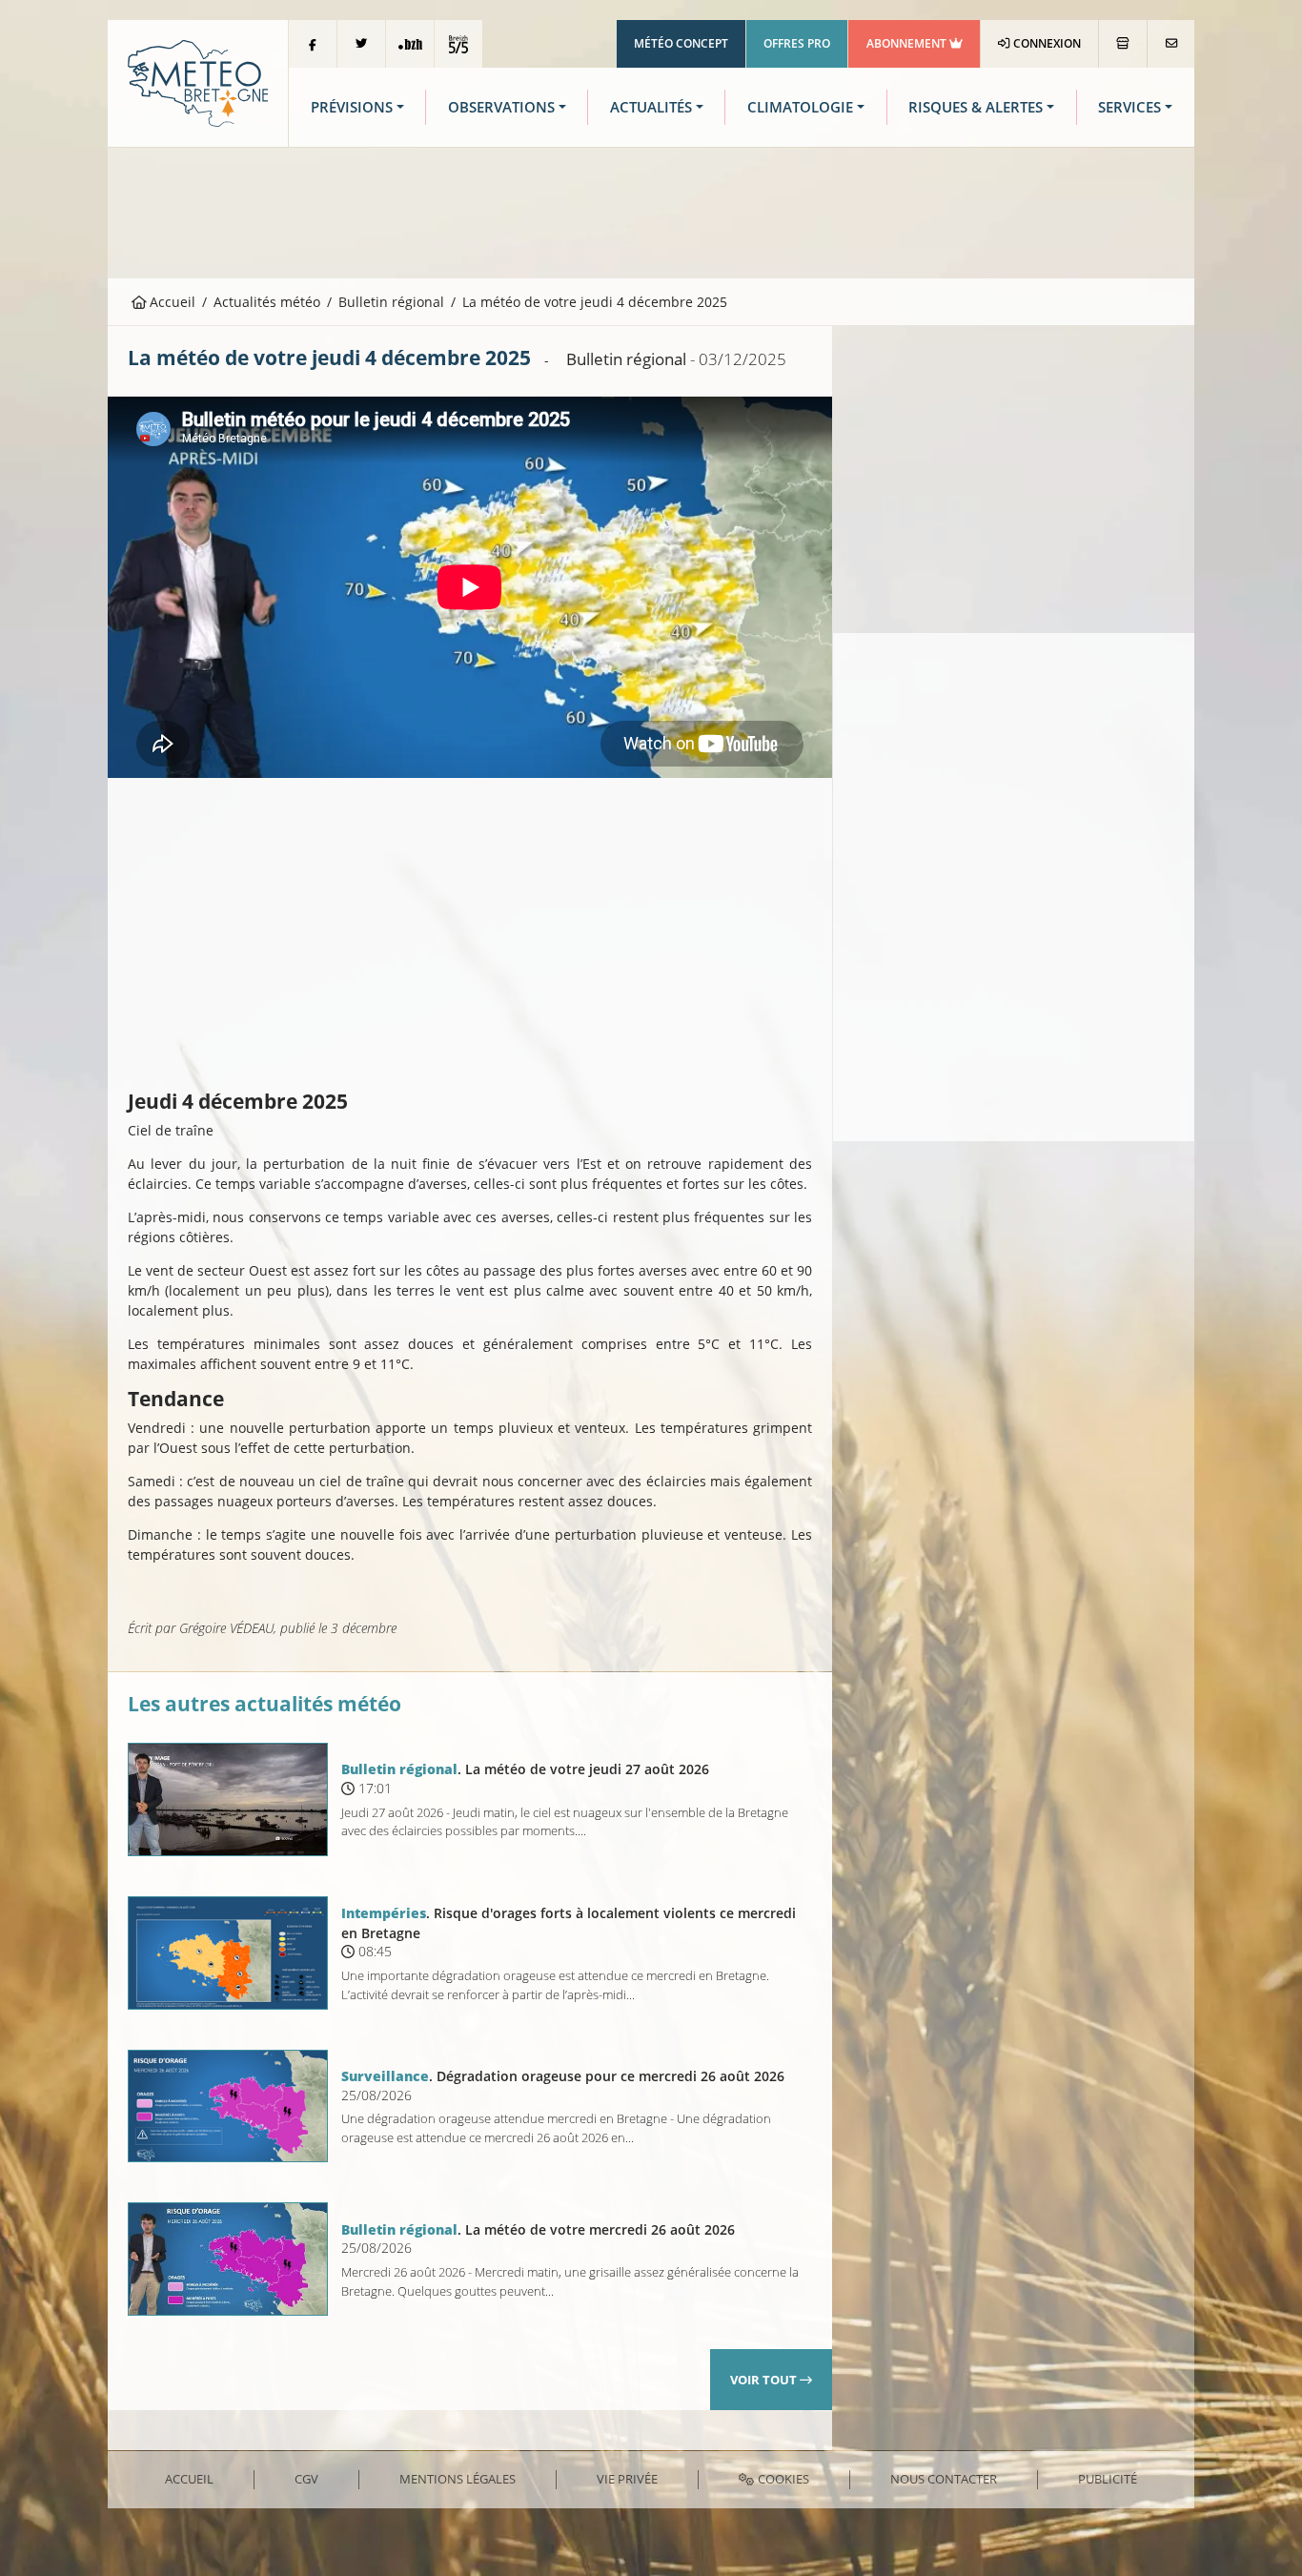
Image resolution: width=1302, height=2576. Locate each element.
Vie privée (627, 2479)
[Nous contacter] (1171, 44)
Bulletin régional (391, 302)
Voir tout (765, 2380)
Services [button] (1129, 107)
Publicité (1108, 2479)
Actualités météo (267, 302)
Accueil (171, 302)
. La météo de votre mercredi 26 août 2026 (538, 2229)
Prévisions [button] (352, 107)
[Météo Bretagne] (198, 82)
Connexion (1046, 43)
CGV (306, 2479)
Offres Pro (797, 43)
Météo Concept (681, 43)
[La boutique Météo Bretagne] (1123, 44)
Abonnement (908, 43)
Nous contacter (944, 2479)
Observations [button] (501, 107)
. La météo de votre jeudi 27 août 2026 (525, 1769)
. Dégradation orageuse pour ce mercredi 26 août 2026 (563, 2076)
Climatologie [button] (800, 107)
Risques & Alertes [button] (976, 107)
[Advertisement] (651, 211)
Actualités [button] (651, 107)
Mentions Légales (458, 2479)
